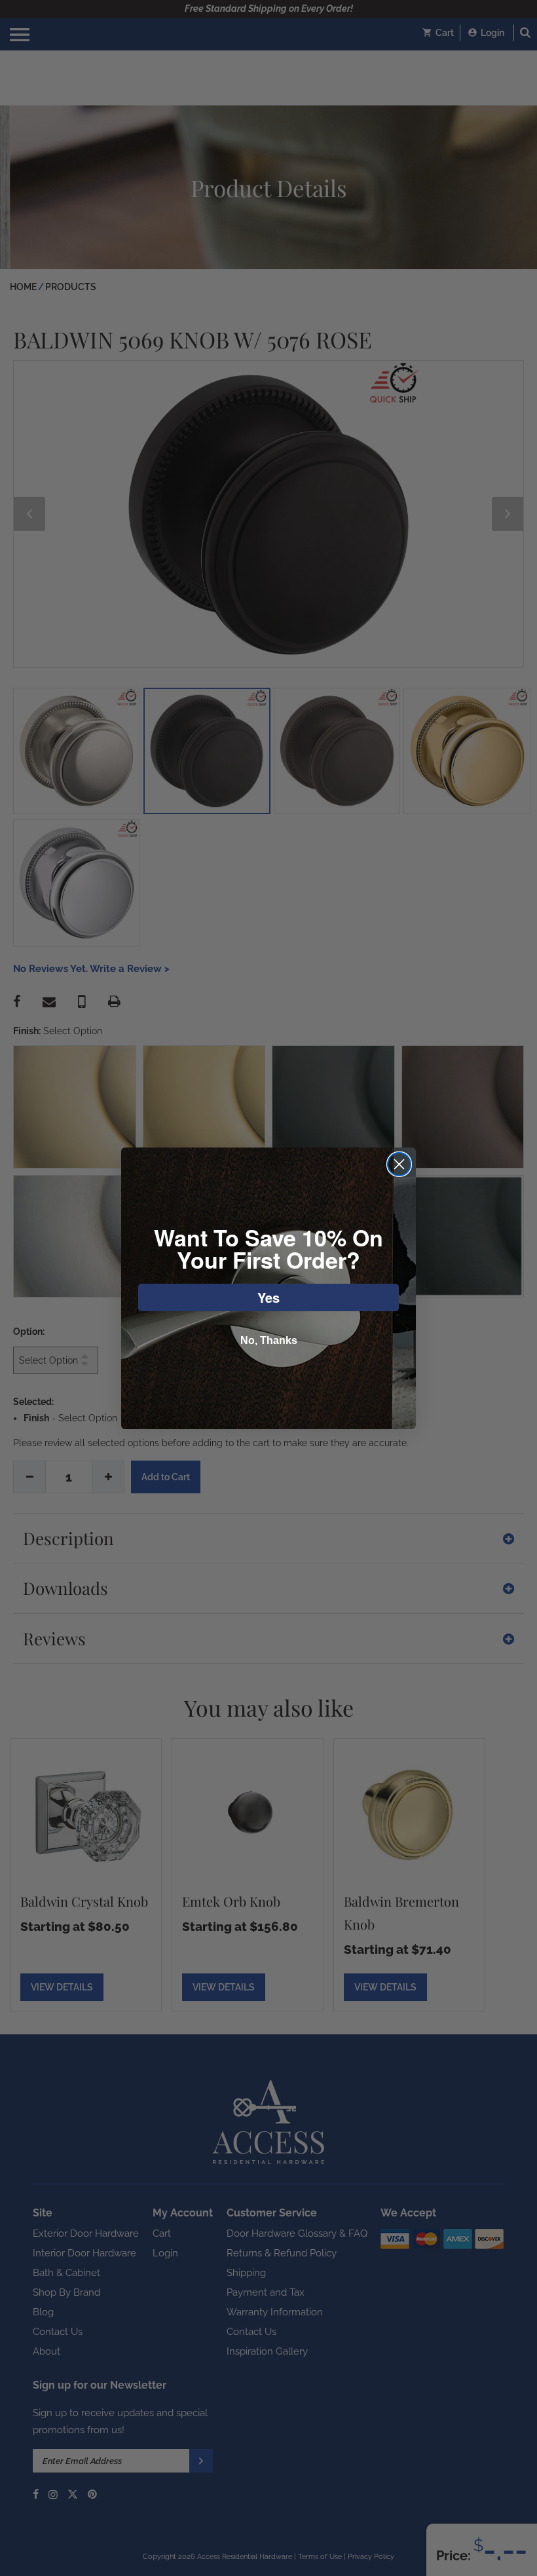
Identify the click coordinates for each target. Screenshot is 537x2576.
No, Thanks (269, 1340)
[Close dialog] (399, 1164)
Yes (268, 1297)
